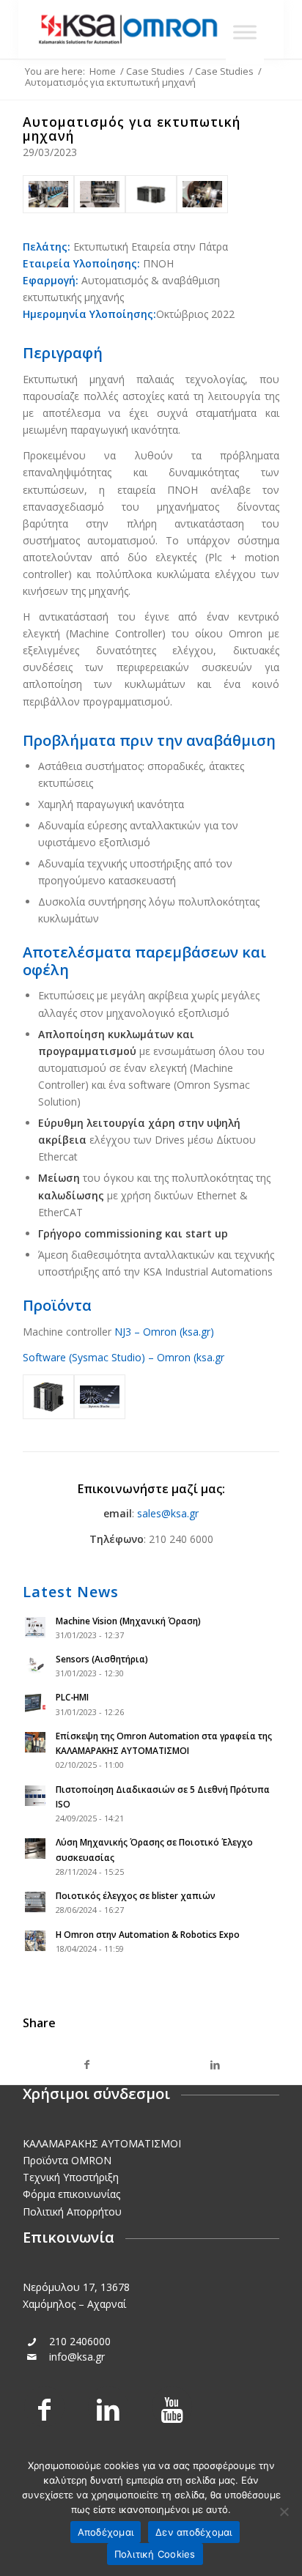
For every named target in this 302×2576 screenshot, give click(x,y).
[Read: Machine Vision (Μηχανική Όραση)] (36, 1628)
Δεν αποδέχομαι (194, 2532)
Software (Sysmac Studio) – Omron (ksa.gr (124, 1357)
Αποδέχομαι (106, 2532)
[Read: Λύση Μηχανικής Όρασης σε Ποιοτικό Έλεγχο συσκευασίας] (36, 1849)
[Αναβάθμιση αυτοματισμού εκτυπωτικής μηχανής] (48, 194)
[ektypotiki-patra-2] (202, 194)
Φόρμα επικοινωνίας (71, 2194)
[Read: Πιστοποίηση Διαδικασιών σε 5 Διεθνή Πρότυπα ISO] (36, 1796)
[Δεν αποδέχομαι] (284, 2512)
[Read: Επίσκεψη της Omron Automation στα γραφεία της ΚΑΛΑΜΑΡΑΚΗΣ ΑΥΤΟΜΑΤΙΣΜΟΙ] (36, 1743)
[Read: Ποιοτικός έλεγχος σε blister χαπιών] (36, 1903)
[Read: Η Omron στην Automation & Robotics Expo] (36, 1942)
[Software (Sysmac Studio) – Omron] (100, 1397)
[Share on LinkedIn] (215, 2065)
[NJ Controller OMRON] (151, 194)
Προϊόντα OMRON (67, 2160)
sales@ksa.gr (168, 1513)
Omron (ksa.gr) (178, 1332)
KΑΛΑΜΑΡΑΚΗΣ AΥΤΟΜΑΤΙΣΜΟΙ (102, 2143)
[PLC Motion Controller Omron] (100, 194)
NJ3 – (129, 1332)
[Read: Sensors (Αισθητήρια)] (36, 1666)
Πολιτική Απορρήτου (72, 2212)
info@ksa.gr (77, 2357)
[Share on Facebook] (87, 2065)
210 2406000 (80, 2341)
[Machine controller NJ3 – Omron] (48, 1397)
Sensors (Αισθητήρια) (102, 1659)
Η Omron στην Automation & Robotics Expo (148, 1934)
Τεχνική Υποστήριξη (71, 2177)
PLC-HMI (72, 1697)
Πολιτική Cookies (155, 2554)
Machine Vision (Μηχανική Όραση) (128, 1621)
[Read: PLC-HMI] (36, 1704)
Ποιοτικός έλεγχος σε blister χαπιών (136, 1895)
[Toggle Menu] (245, 32)
